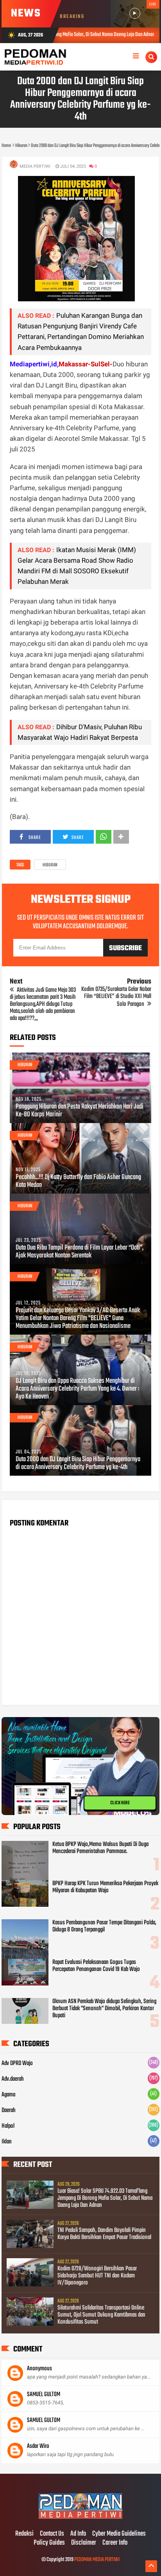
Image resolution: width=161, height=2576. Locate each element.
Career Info (115, 2543)
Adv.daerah (13, 2079)
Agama (8, 2095)
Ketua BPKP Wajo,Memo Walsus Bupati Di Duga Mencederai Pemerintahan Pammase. (100, 1848)
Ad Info (78, 2534)
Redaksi (24, 2534)
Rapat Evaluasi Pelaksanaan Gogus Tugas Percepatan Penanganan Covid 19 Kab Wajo (96, 1966)
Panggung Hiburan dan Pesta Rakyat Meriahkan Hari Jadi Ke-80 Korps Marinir (80, 1111)
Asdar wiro (38, 2446)
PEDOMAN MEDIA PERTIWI (97, 2560)
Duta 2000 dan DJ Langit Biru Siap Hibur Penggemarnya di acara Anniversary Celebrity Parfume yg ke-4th (78, 1464)
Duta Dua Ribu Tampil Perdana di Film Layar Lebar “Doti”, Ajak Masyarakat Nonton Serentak (80, 1252)
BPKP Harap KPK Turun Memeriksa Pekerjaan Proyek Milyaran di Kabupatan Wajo (105, 1887)
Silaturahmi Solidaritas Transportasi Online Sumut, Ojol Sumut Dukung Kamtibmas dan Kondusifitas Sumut (101, 2315)
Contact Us (52, 2534)
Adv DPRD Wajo (17, 2063)
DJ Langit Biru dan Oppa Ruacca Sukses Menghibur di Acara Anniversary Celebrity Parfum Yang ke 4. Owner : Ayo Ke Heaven (77, 1389)
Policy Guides (49, 2543)
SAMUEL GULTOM (44, 2395)
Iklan (7, 2142)
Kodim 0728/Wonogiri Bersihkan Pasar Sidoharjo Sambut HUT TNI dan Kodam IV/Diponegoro (97, 2276)
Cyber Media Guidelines (119, 2534)
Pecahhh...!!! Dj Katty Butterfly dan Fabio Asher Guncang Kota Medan (78, 1181)
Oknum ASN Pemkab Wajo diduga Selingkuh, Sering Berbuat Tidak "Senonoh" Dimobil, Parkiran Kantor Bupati (104, 2009)
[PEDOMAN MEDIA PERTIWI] (80, 2518)
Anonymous (39, 2369)
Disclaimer (84, 2543)
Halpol (8, 2126)
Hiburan (50, 865)
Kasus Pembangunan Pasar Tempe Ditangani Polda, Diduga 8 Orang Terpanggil (104, 1926)
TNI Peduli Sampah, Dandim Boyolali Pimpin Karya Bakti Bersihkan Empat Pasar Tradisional (104, 2234)
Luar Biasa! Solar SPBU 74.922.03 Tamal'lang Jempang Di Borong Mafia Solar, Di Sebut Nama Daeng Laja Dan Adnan (105, 2198)
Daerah (9, 2110)
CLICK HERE (120, 1803)
